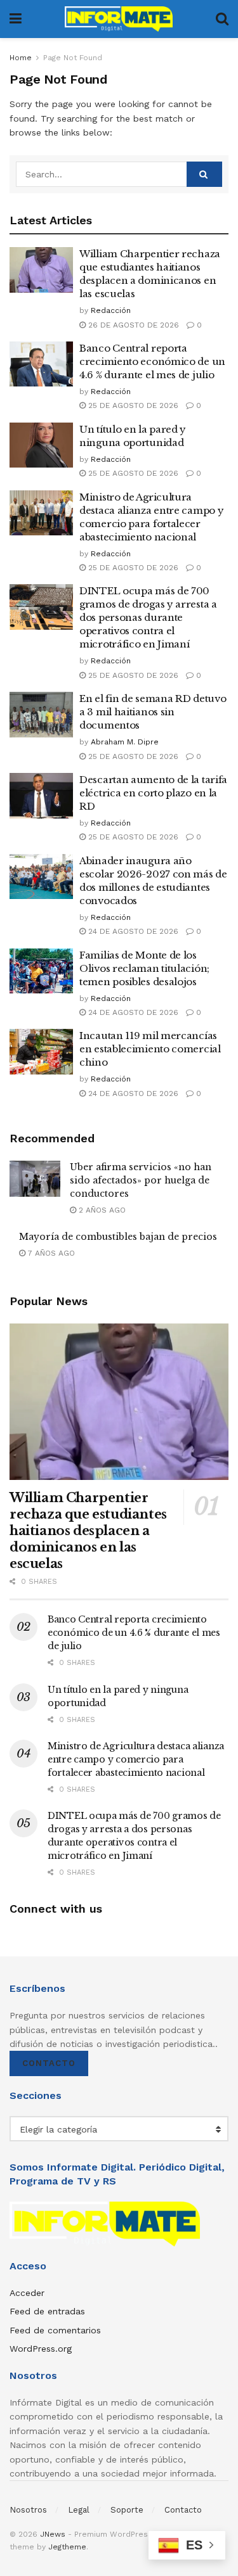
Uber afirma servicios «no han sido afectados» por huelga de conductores (141, 1180)
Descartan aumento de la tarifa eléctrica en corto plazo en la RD (153, 793)
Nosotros (28, 2510)
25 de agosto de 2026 (132, 405)
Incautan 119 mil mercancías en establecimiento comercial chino (150, 1049)
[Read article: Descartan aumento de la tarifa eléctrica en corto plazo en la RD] (41, 796)
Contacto (49, 2063)
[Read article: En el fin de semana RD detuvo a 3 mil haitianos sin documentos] (41, 715)
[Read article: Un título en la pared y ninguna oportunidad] (41, 445)
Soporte (127, 2510)
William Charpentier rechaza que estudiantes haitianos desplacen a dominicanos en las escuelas (88, 1531)
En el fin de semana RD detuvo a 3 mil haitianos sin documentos (153, 712)
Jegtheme (67, 2547)
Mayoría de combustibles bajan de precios (118, 1237)
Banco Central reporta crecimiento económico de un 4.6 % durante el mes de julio (152, 361)
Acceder (27, 2293)
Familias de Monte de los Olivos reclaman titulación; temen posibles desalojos (144, 968)
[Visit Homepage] (119, 19)
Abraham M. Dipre (125, 742)
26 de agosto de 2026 (132, 325)
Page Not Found (73, 58)
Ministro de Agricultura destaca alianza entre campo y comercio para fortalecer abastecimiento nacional (136, 1759)
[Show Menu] (16, 19)
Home (21, 58)
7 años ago (50, 1253)
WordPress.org (41, 2349)
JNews (53, 2534)
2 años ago (101, 1210)
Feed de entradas (47, 2311)
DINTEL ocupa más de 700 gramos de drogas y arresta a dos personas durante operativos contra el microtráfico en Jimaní (148, 617)
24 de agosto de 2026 (132, 931)
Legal (79, 2510)
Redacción (111, 310)
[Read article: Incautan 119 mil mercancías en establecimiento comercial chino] (41, 1052)
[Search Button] (222, 19)
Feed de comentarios (55, 2330)
